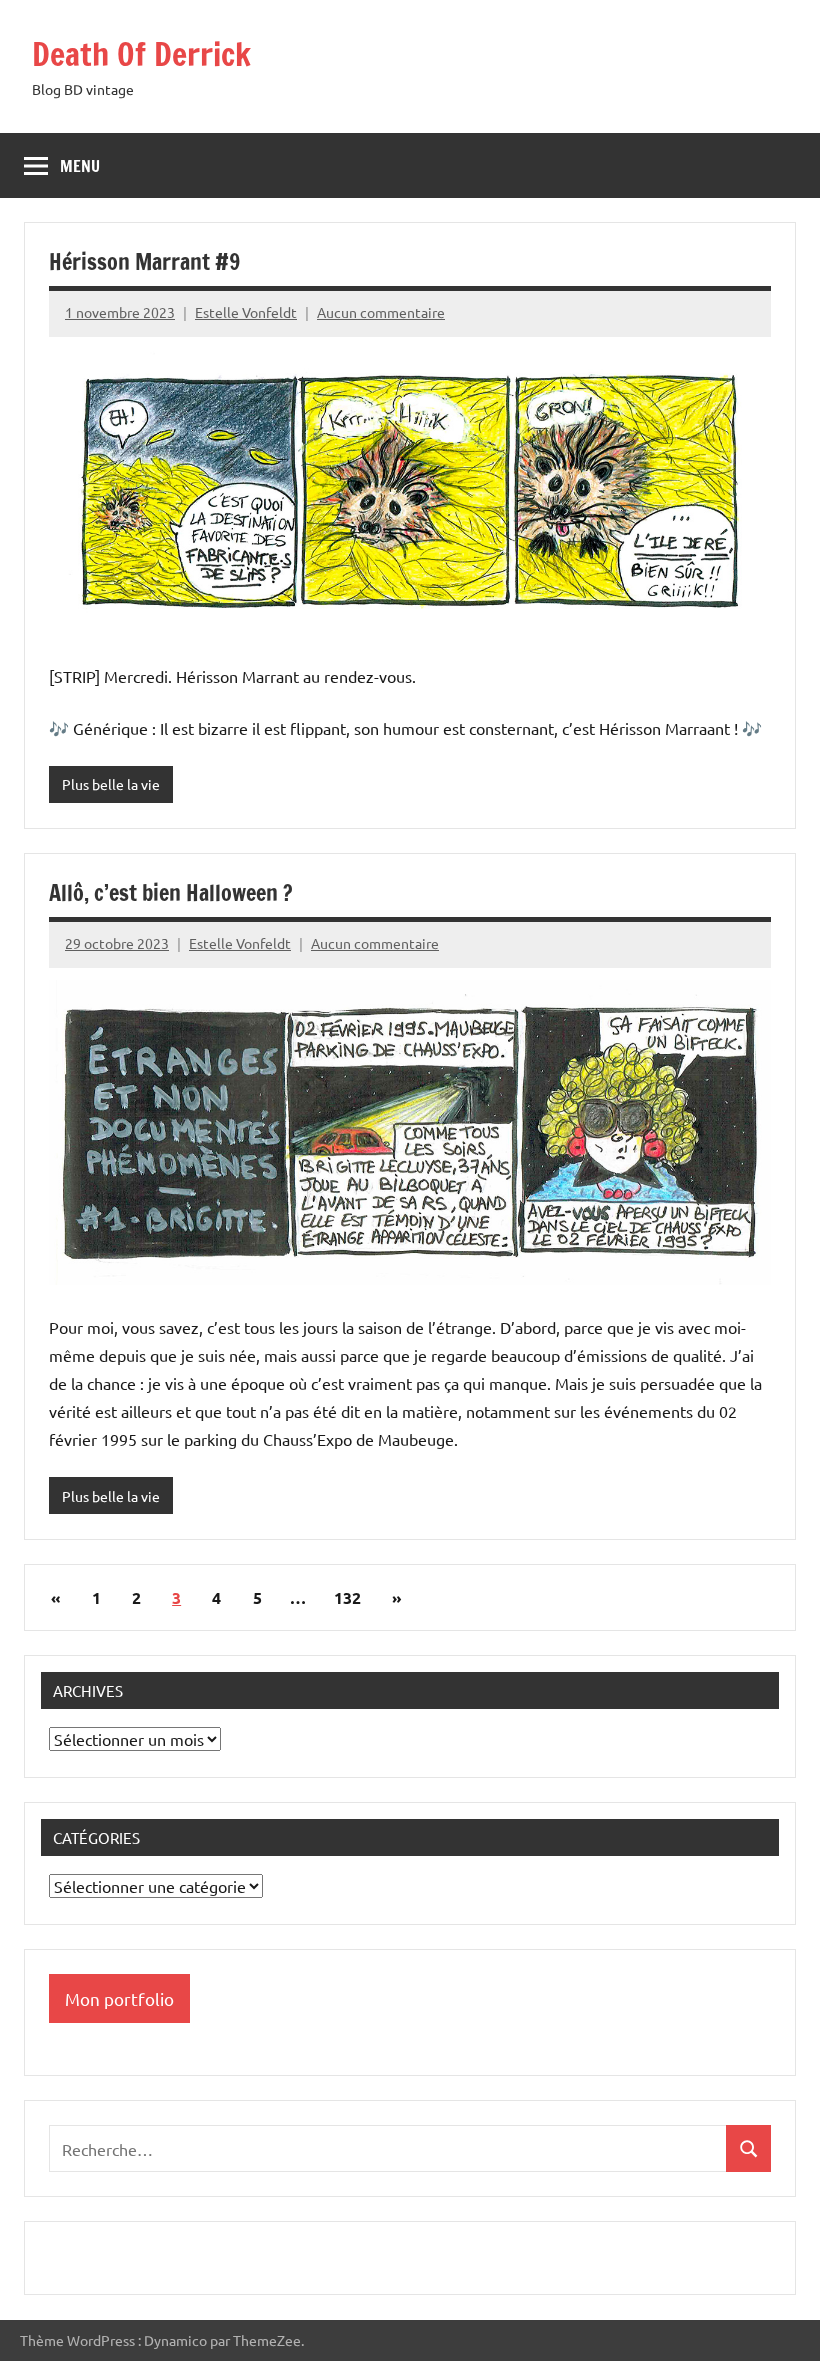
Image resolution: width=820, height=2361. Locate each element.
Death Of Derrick (141, 54)
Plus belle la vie (111, 784)
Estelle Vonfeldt (246, 312)
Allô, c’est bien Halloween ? (171, 892)
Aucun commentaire (381, 312)
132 (347, 1597)
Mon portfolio (119, 1998)
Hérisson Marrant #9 (144, 261)
